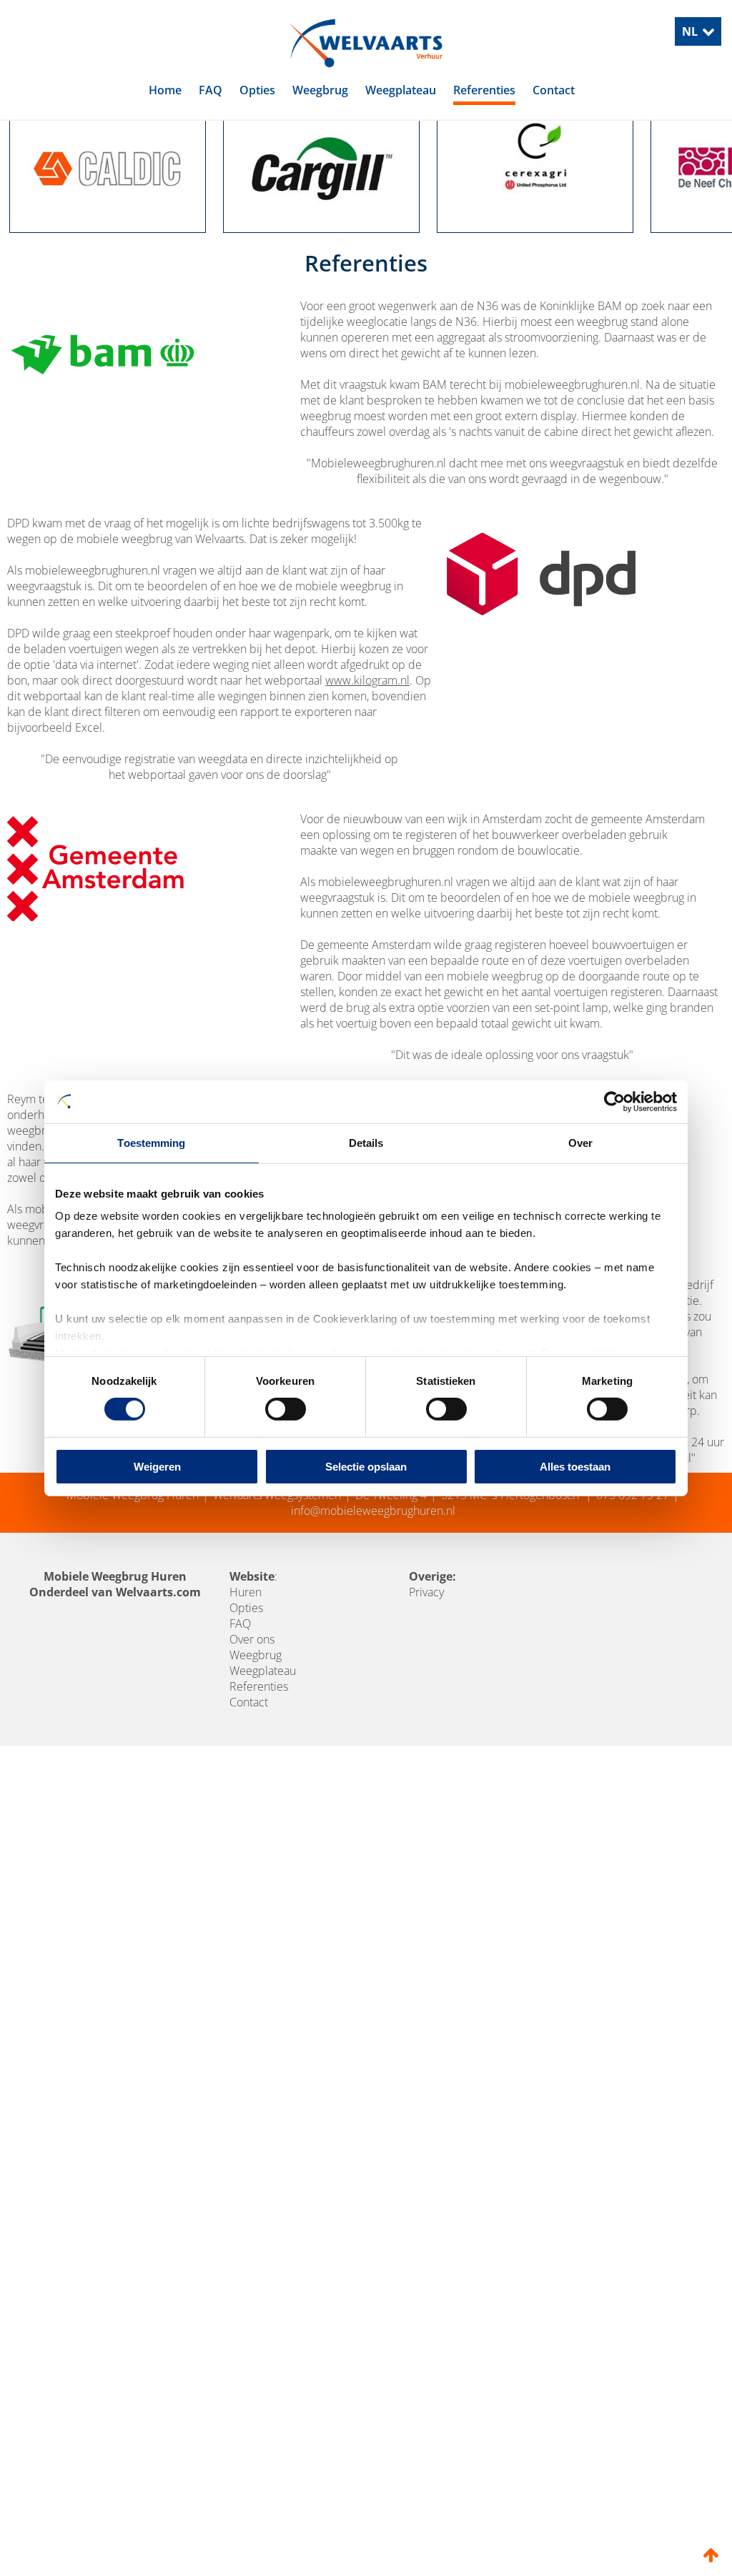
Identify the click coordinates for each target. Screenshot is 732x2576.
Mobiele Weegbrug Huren (133, 1563)
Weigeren (157, 1467)
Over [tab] (580, 1142)
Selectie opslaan (366, 1467)
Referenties (484, 90)
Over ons (252, 1707)
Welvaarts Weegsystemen (277, 1563)
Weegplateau (401, 90)
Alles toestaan (575, 1467)
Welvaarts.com (158, 1660)
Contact (554, 90)
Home (165, 90)
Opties (257, 90)
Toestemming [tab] (151, 1142)
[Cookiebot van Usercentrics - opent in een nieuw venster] (614, 1101)
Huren (246, 1660)
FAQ (211, 90)
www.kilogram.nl (367, 748)
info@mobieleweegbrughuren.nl (373, 1578)
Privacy (426, 1660)
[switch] (286, 1409)
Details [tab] (366, 1142)
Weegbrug (320, 90)
